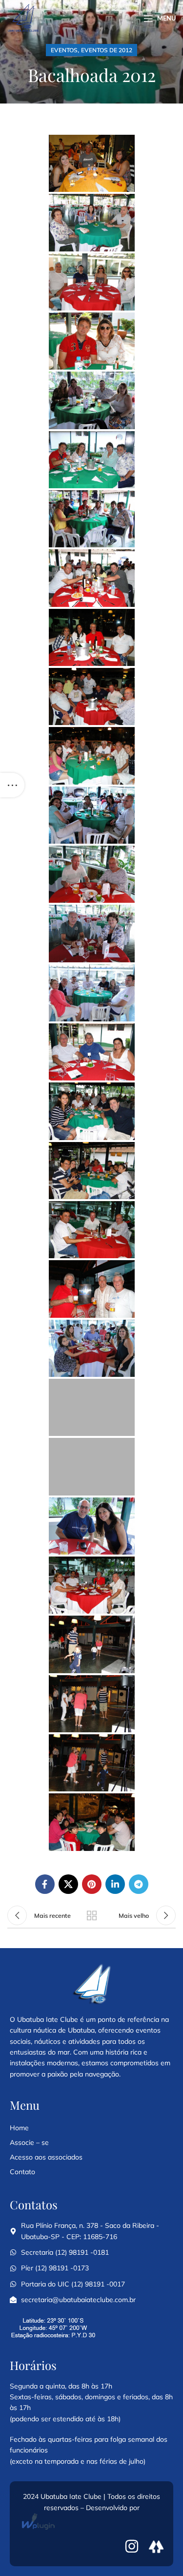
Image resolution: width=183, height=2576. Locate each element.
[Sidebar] (12, 785)
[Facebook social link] (45, 1884)
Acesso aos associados (46, 2157)
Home (19, 2128)
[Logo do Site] (23, 18)
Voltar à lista (92, 1915)
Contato (22, 2172)
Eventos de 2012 (107, 50)
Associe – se (29, 2142)
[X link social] (68, 1884)
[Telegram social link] (139, 1884)
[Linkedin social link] (115, 1884)
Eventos (64, 50)
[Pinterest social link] (92, 1884)
